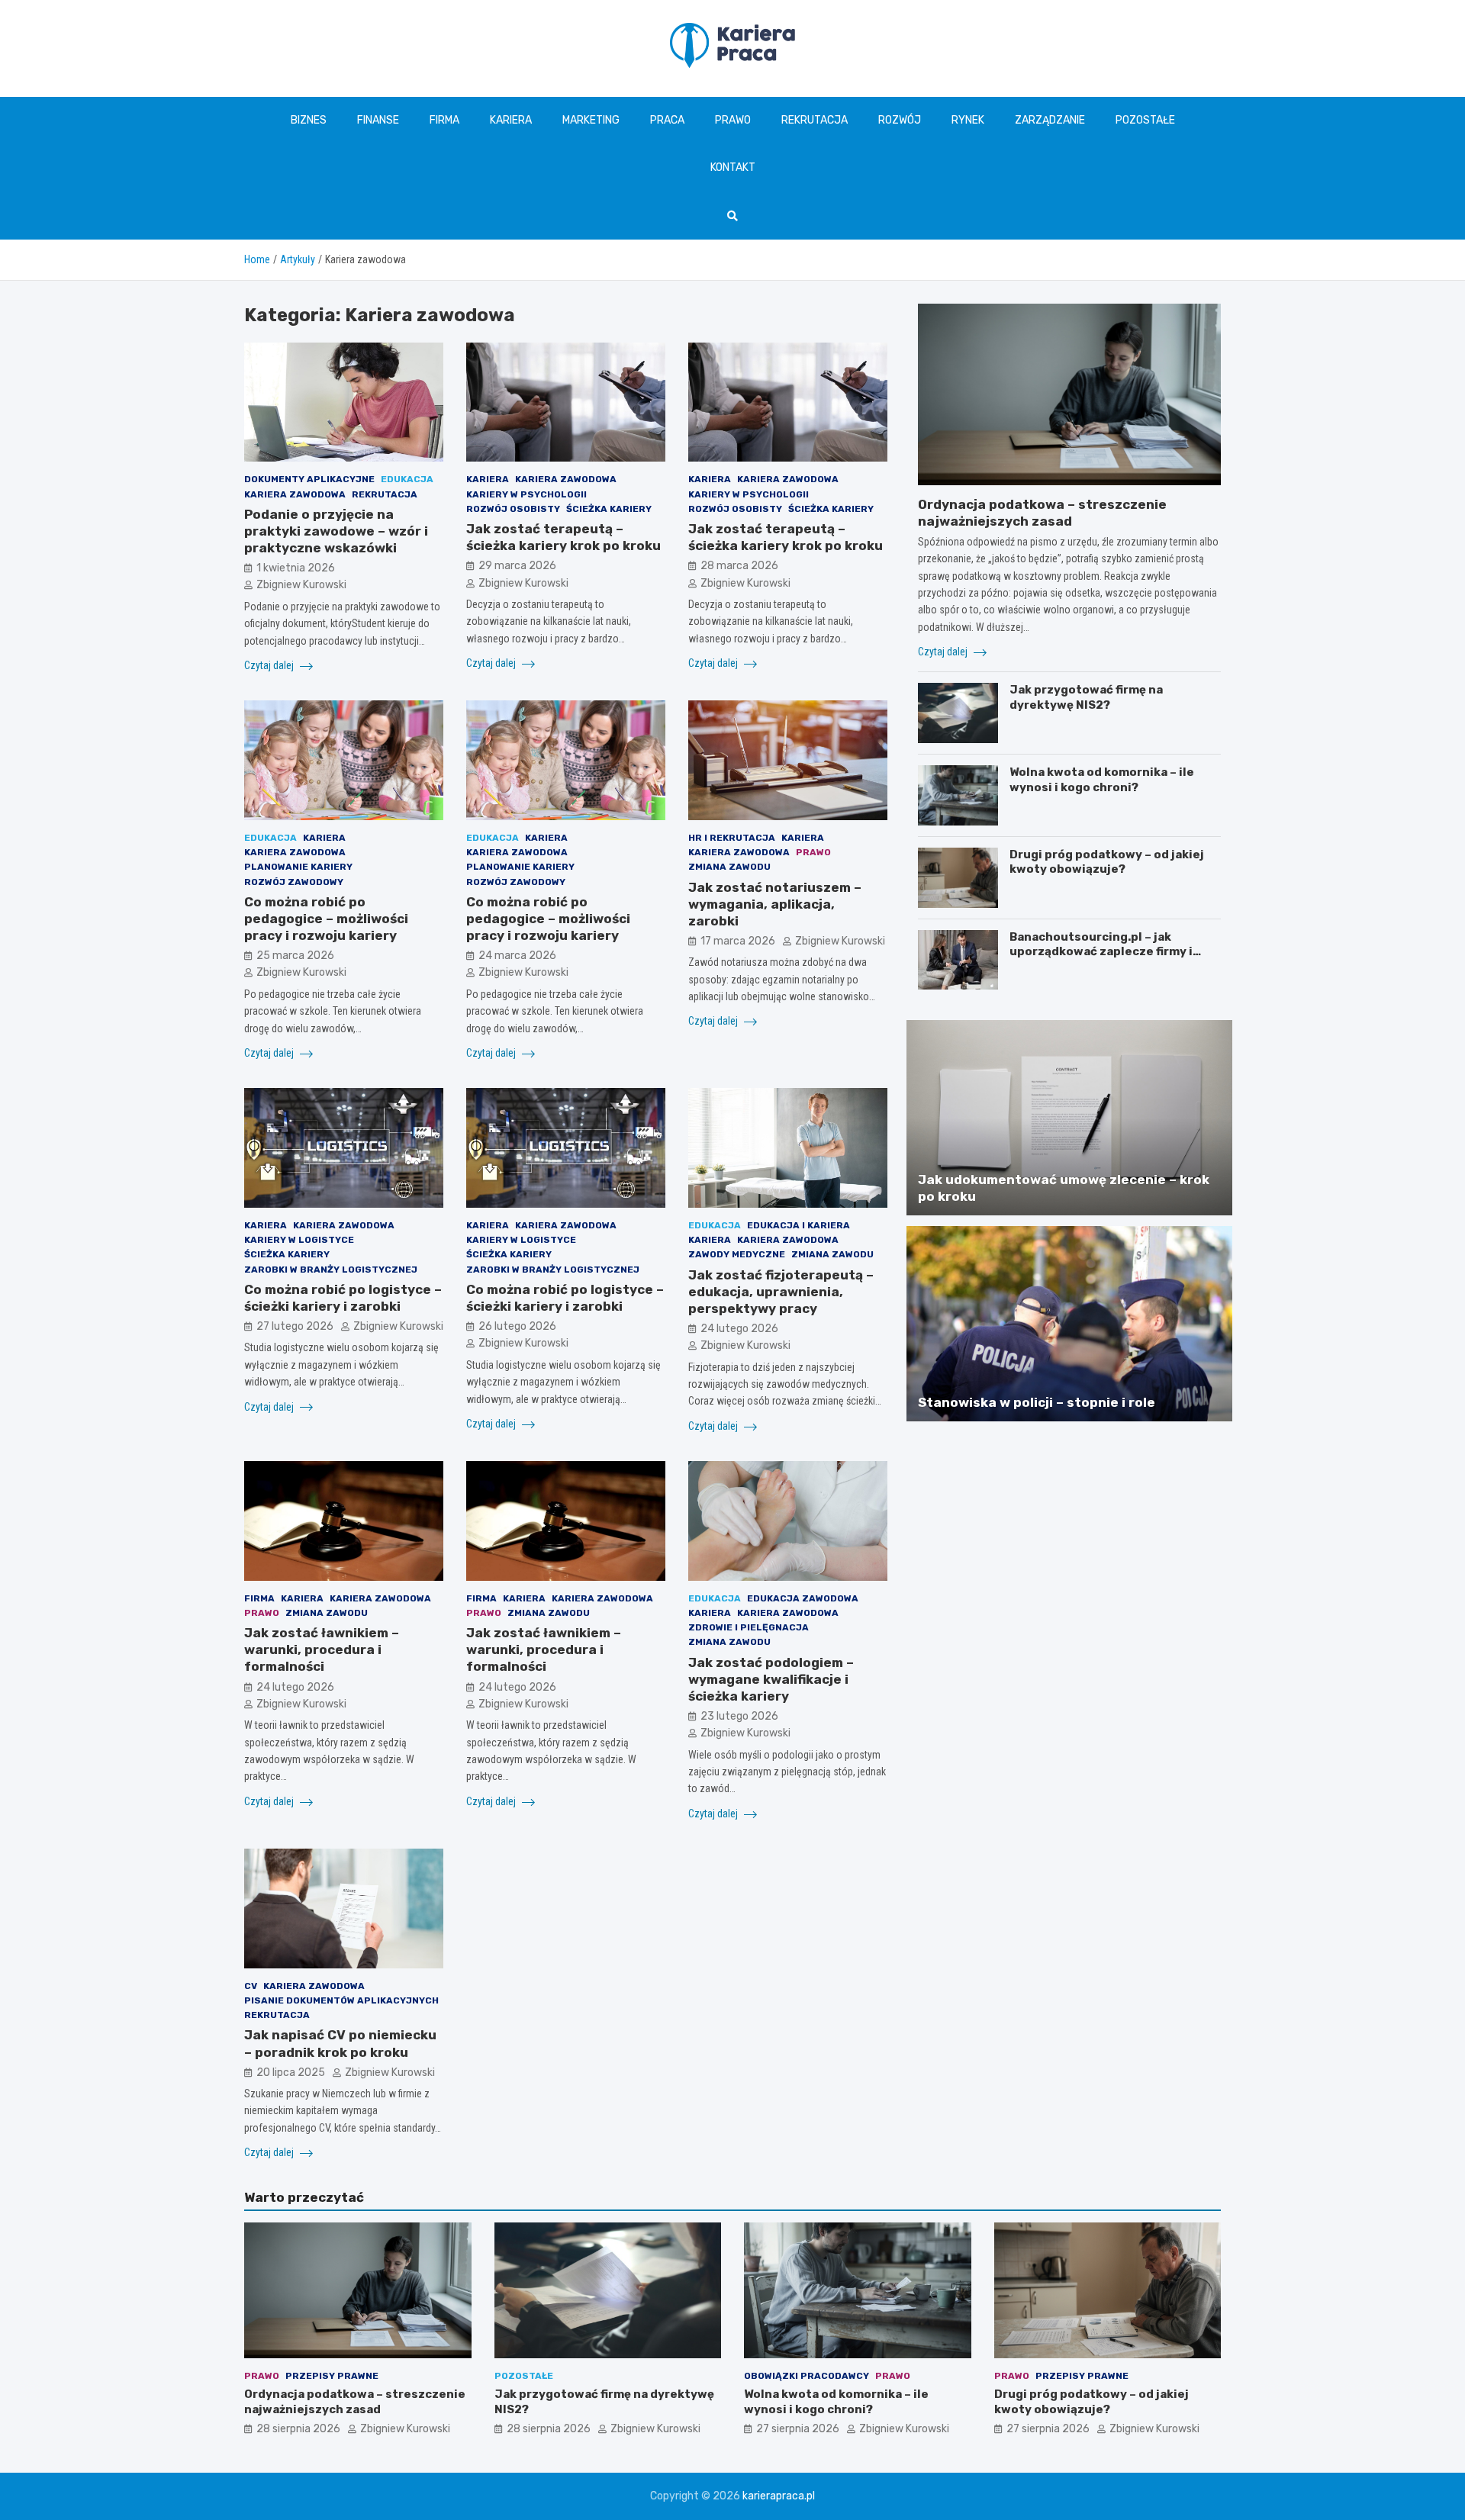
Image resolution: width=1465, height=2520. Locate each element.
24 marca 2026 (517, 956)
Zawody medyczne (737, 1254)
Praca (667, 120)
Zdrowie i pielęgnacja (749, 1627)
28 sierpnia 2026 (298, 2429)
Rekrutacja (815, 120)
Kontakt (733, 167)
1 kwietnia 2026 (296, 568)
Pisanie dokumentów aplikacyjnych (341, 2000)
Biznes (309, 120)
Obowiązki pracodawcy (807, 2376)
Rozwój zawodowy (294, 882)
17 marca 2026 (738, 941)
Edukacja (407, 479)
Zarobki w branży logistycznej (331, 1270)
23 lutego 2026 (739, 1716)
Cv (251, 1986)
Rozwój (900, 120)
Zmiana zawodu (729, 867)
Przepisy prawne (332, 2376)
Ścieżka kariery (609, 509)
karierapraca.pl (779, 2496)
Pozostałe (1145, 120)
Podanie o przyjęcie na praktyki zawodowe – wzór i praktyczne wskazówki (336, 531)
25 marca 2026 (295, 956)
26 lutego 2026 (517, 1326)
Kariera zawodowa (295, 494)
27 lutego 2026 (295, 1326)
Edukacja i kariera (799, 1225)
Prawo (733, 120)
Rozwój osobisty (513, 509)
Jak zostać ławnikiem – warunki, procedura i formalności (322, 1649)
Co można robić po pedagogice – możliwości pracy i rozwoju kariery (326, 919)
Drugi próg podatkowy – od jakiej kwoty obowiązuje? (1107, 862)
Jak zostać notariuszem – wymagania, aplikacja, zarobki (775, 904)
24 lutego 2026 (739, 1329)
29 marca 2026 (517, 566)
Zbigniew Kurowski (301, 585)
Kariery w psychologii (526, 494)
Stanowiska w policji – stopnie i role (1037, 1402)
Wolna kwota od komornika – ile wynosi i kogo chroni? (1102, 780)
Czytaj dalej (270, 665)
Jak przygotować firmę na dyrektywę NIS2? (1086, 697)
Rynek (968, 120)
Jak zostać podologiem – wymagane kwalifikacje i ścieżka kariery (771, 1679)
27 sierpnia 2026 (798, 2429)
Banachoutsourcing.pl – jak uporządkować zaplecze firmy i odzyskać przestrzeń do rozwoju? (1111, 952)
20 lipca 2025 (291, 2073)
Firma (444, 120)
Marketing (591, 120)
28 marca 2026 (739, 566)
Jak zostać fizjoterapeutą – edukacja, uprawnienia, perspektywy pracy (781, 1292)
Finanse (378, 120)
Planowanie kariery (298, 867)
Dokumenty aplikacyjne (309, 479)
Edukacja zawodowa (803, 1598)
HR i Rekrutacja (732, 838)
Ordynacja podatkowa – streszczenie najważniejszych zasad (355, 2402)
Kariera (511, 120)
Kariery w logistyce (299, 1240)
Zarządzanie (1050, 120)
